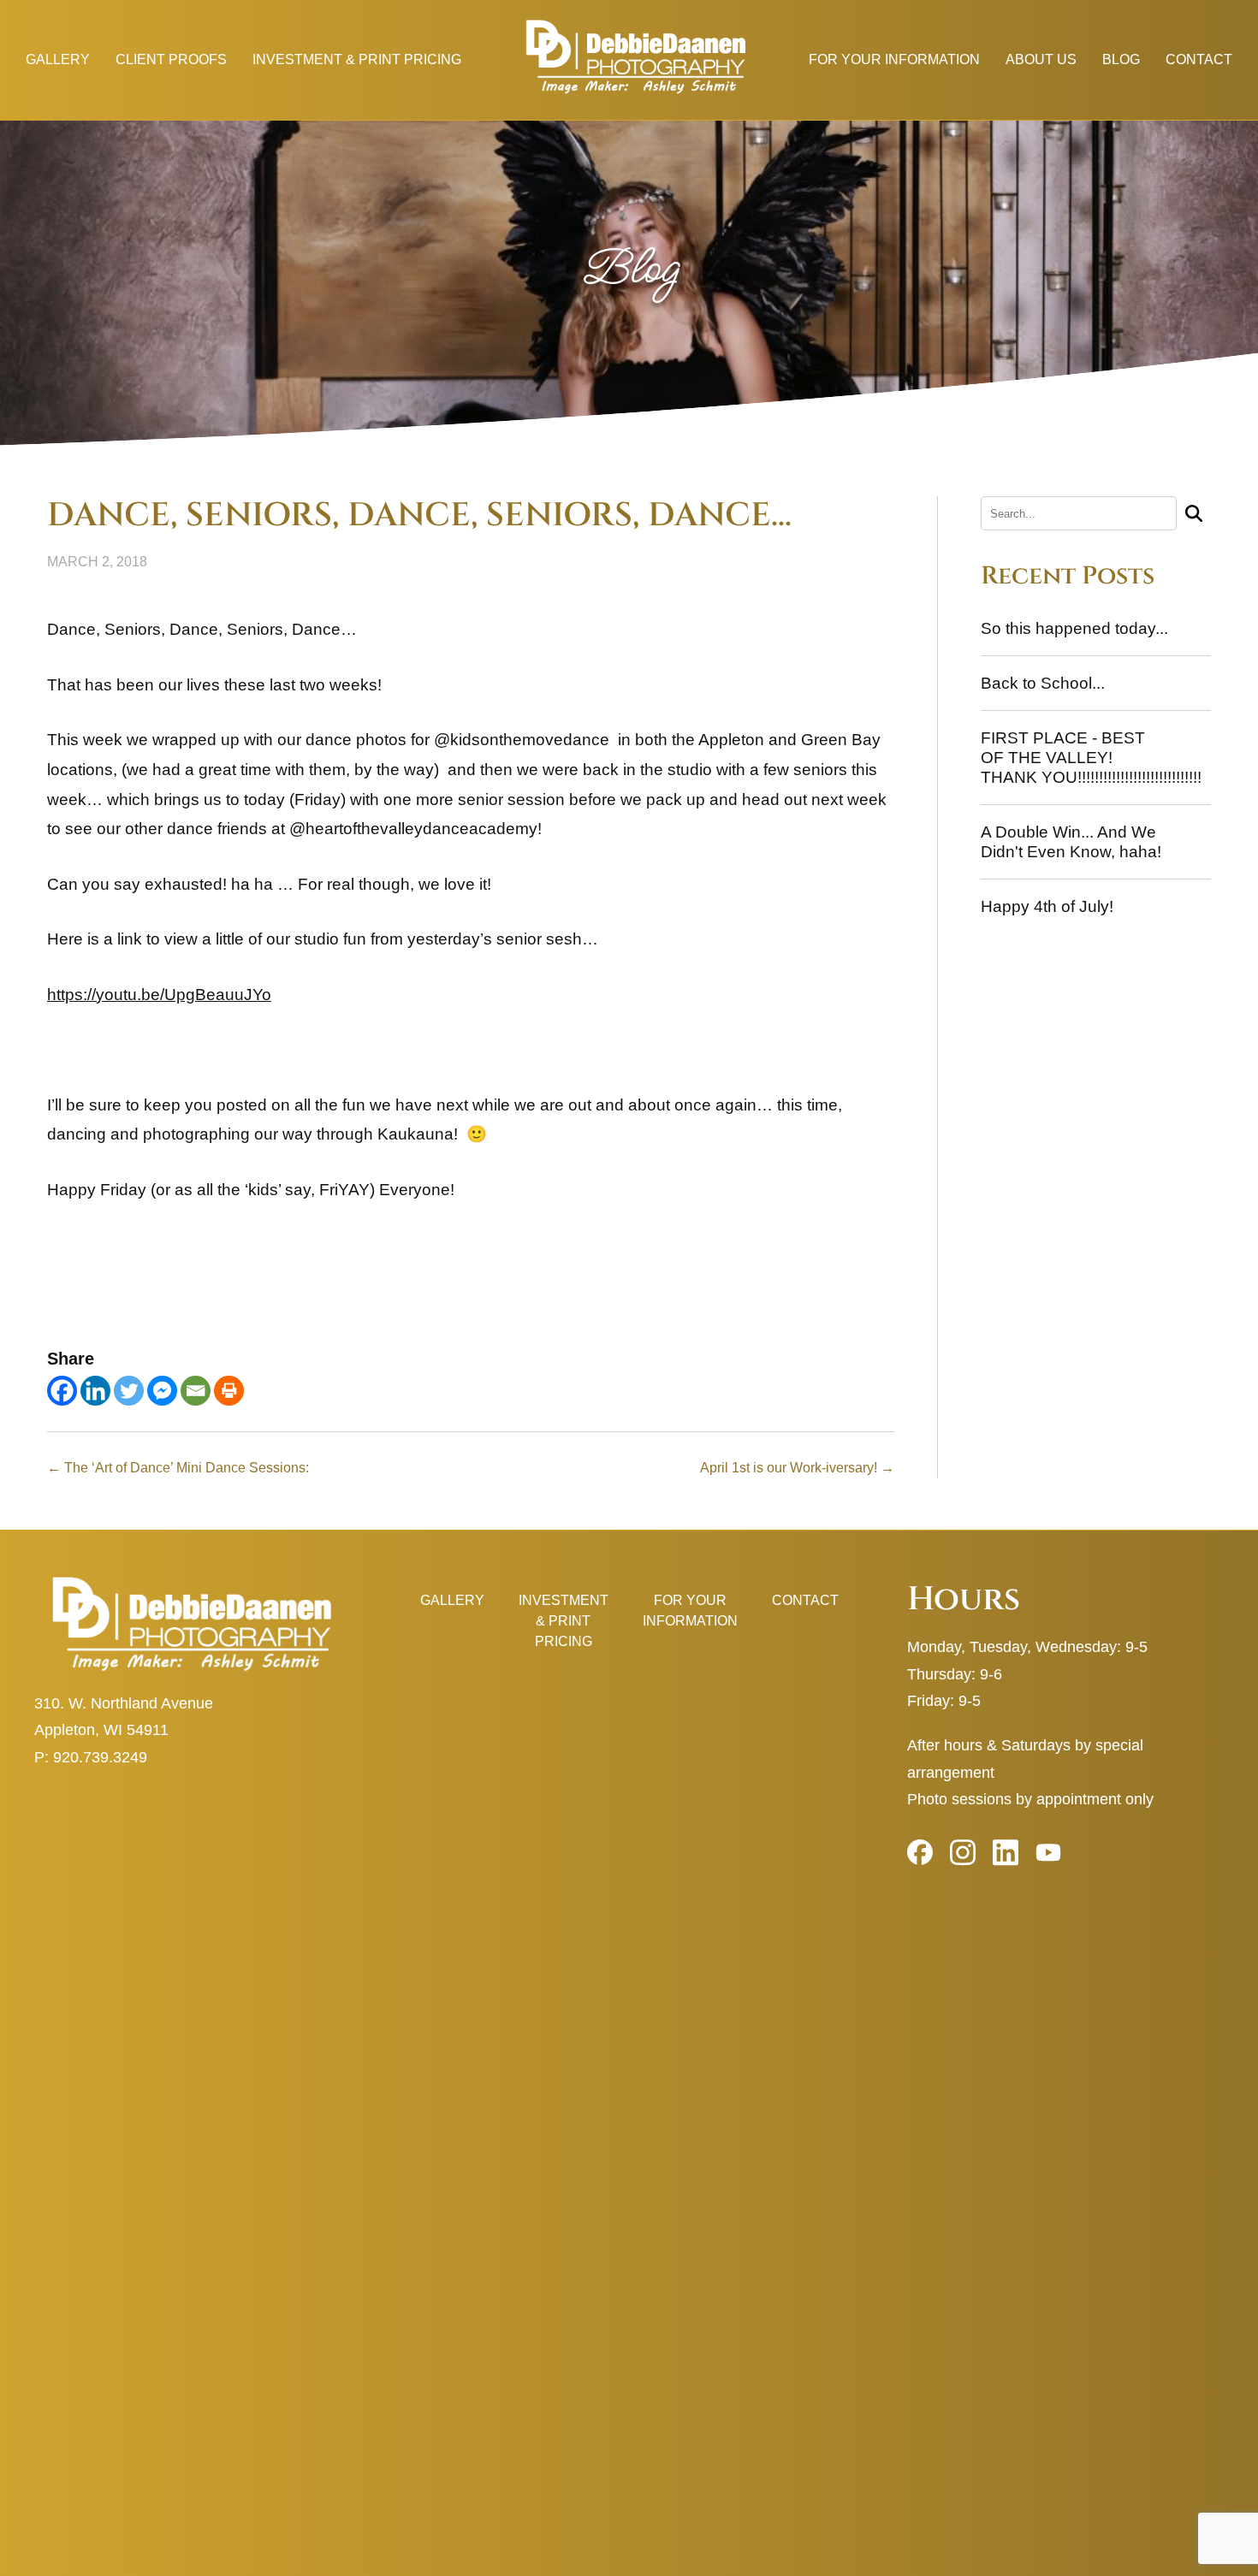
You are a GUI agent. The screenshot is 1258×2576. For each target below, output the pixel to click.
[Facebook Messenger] (162, 1391)
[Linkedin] (95, 1391)
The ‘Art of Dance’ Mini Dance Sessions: (178, 1468)
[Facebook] (62, 1391)
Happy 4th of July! (1047, 906)
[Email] (196, 1391)
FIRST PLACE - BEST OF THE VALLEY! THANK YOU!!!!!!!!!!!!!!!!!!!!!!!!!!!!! (1091, 758)
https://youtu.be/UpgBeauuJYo (159, 995)
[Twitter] (129, 1391)
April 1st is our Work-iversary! (797, 1468)
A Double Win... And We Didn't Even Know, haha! (1071, 842)
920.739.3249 (100, 1757)
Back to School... (1043, 683)
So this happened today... (1074, 628)
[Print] (229, 1391)
